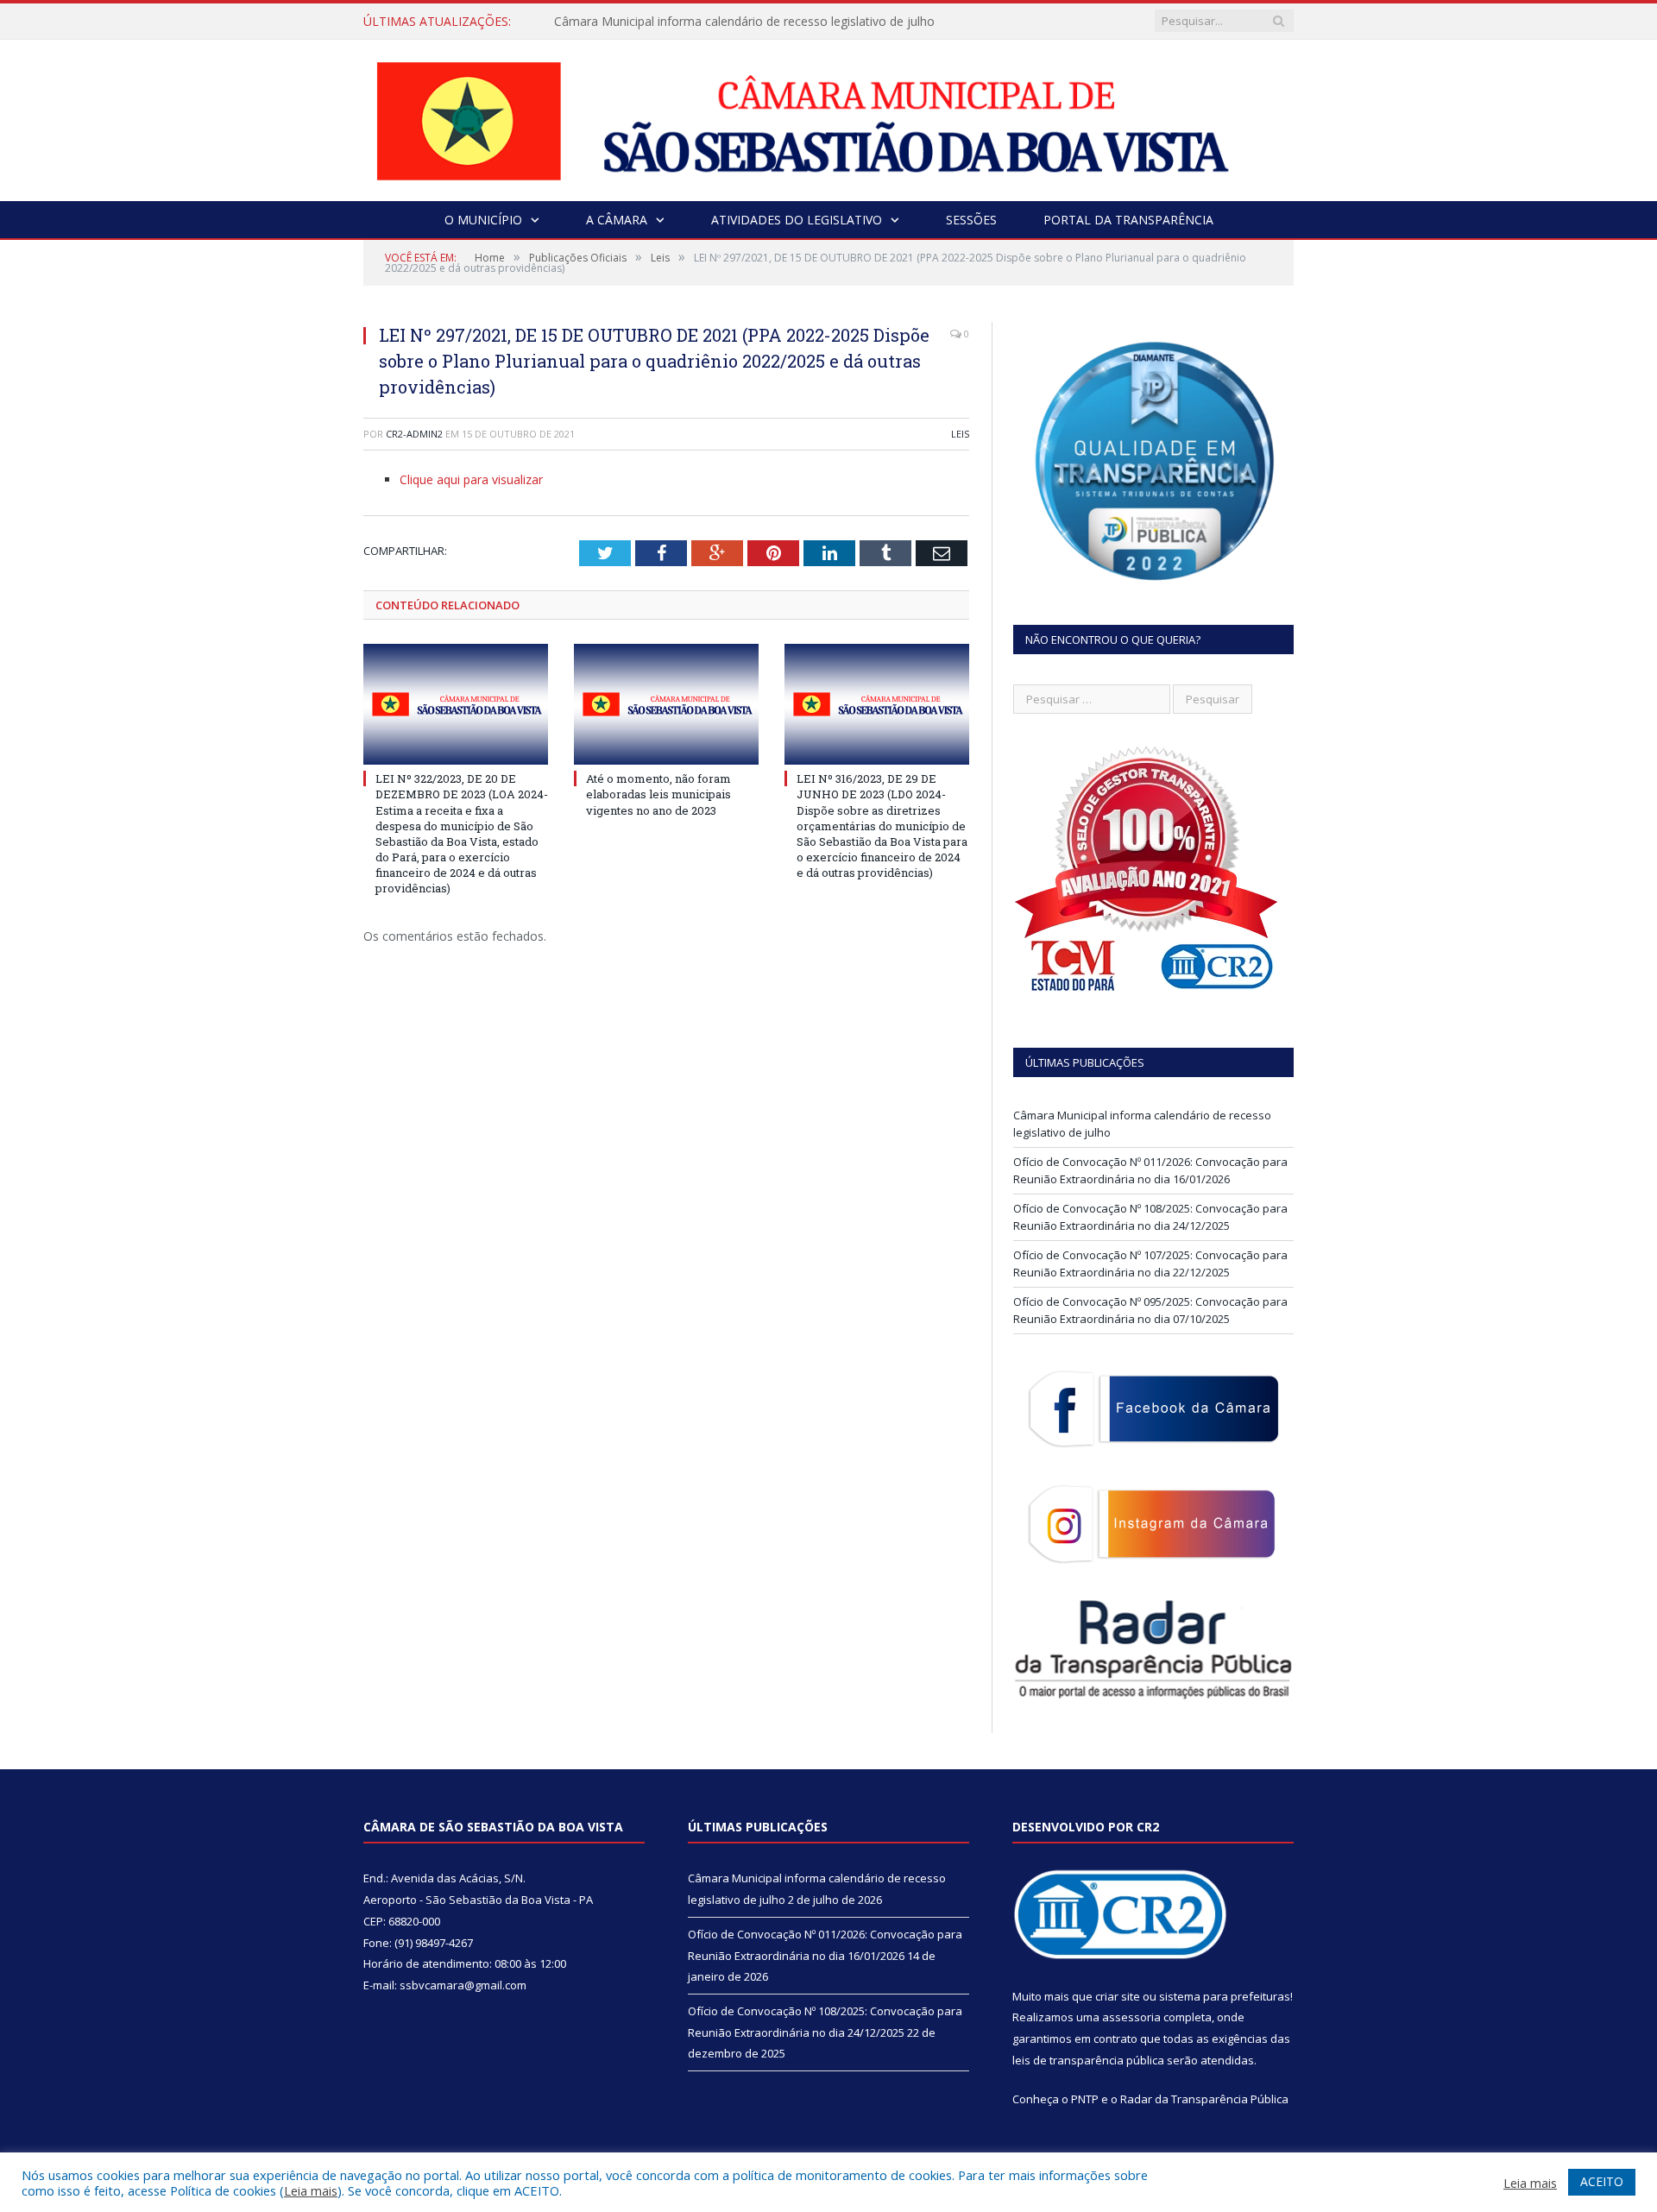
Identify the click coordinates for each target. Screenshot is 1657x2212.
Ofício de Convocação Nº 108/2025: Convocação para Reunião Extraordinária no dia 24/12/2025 (1150, 1217)
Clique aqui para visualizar (471, 479)
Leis (960, 434)
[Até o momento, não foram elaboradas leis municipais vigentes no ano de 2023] (666, 704)
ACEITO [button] (1602, 2181)
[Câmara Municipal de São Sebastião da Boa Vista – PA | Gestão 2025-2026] (828, 116)
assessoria (1131, 2017)
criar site (1118, 1996)
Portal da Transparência (1128, 220)
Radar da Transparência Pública (1204, 2099)
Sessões (971, 220)
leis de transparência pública (1088, 2060)
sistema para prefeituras (1225, 1996)
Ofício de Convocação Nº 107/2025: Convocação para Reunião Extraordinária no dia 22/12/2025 (1150, 1264)
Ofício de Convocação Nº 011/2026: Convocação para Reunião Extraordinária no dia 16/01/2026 (1150, 1170)
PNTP (1085, 2099)
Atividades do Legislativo (797, 220)
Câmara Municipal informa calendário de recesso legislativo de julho (744, 22)
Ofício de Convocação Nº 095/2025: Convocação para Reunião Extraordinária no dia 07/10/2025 (1150, 1310)
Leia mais (311, 2190)
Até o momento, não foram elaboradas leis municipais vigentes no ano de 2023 (658, 794)
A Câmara (617, 220)
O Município (483, 220)
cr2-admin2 (414, 434)
